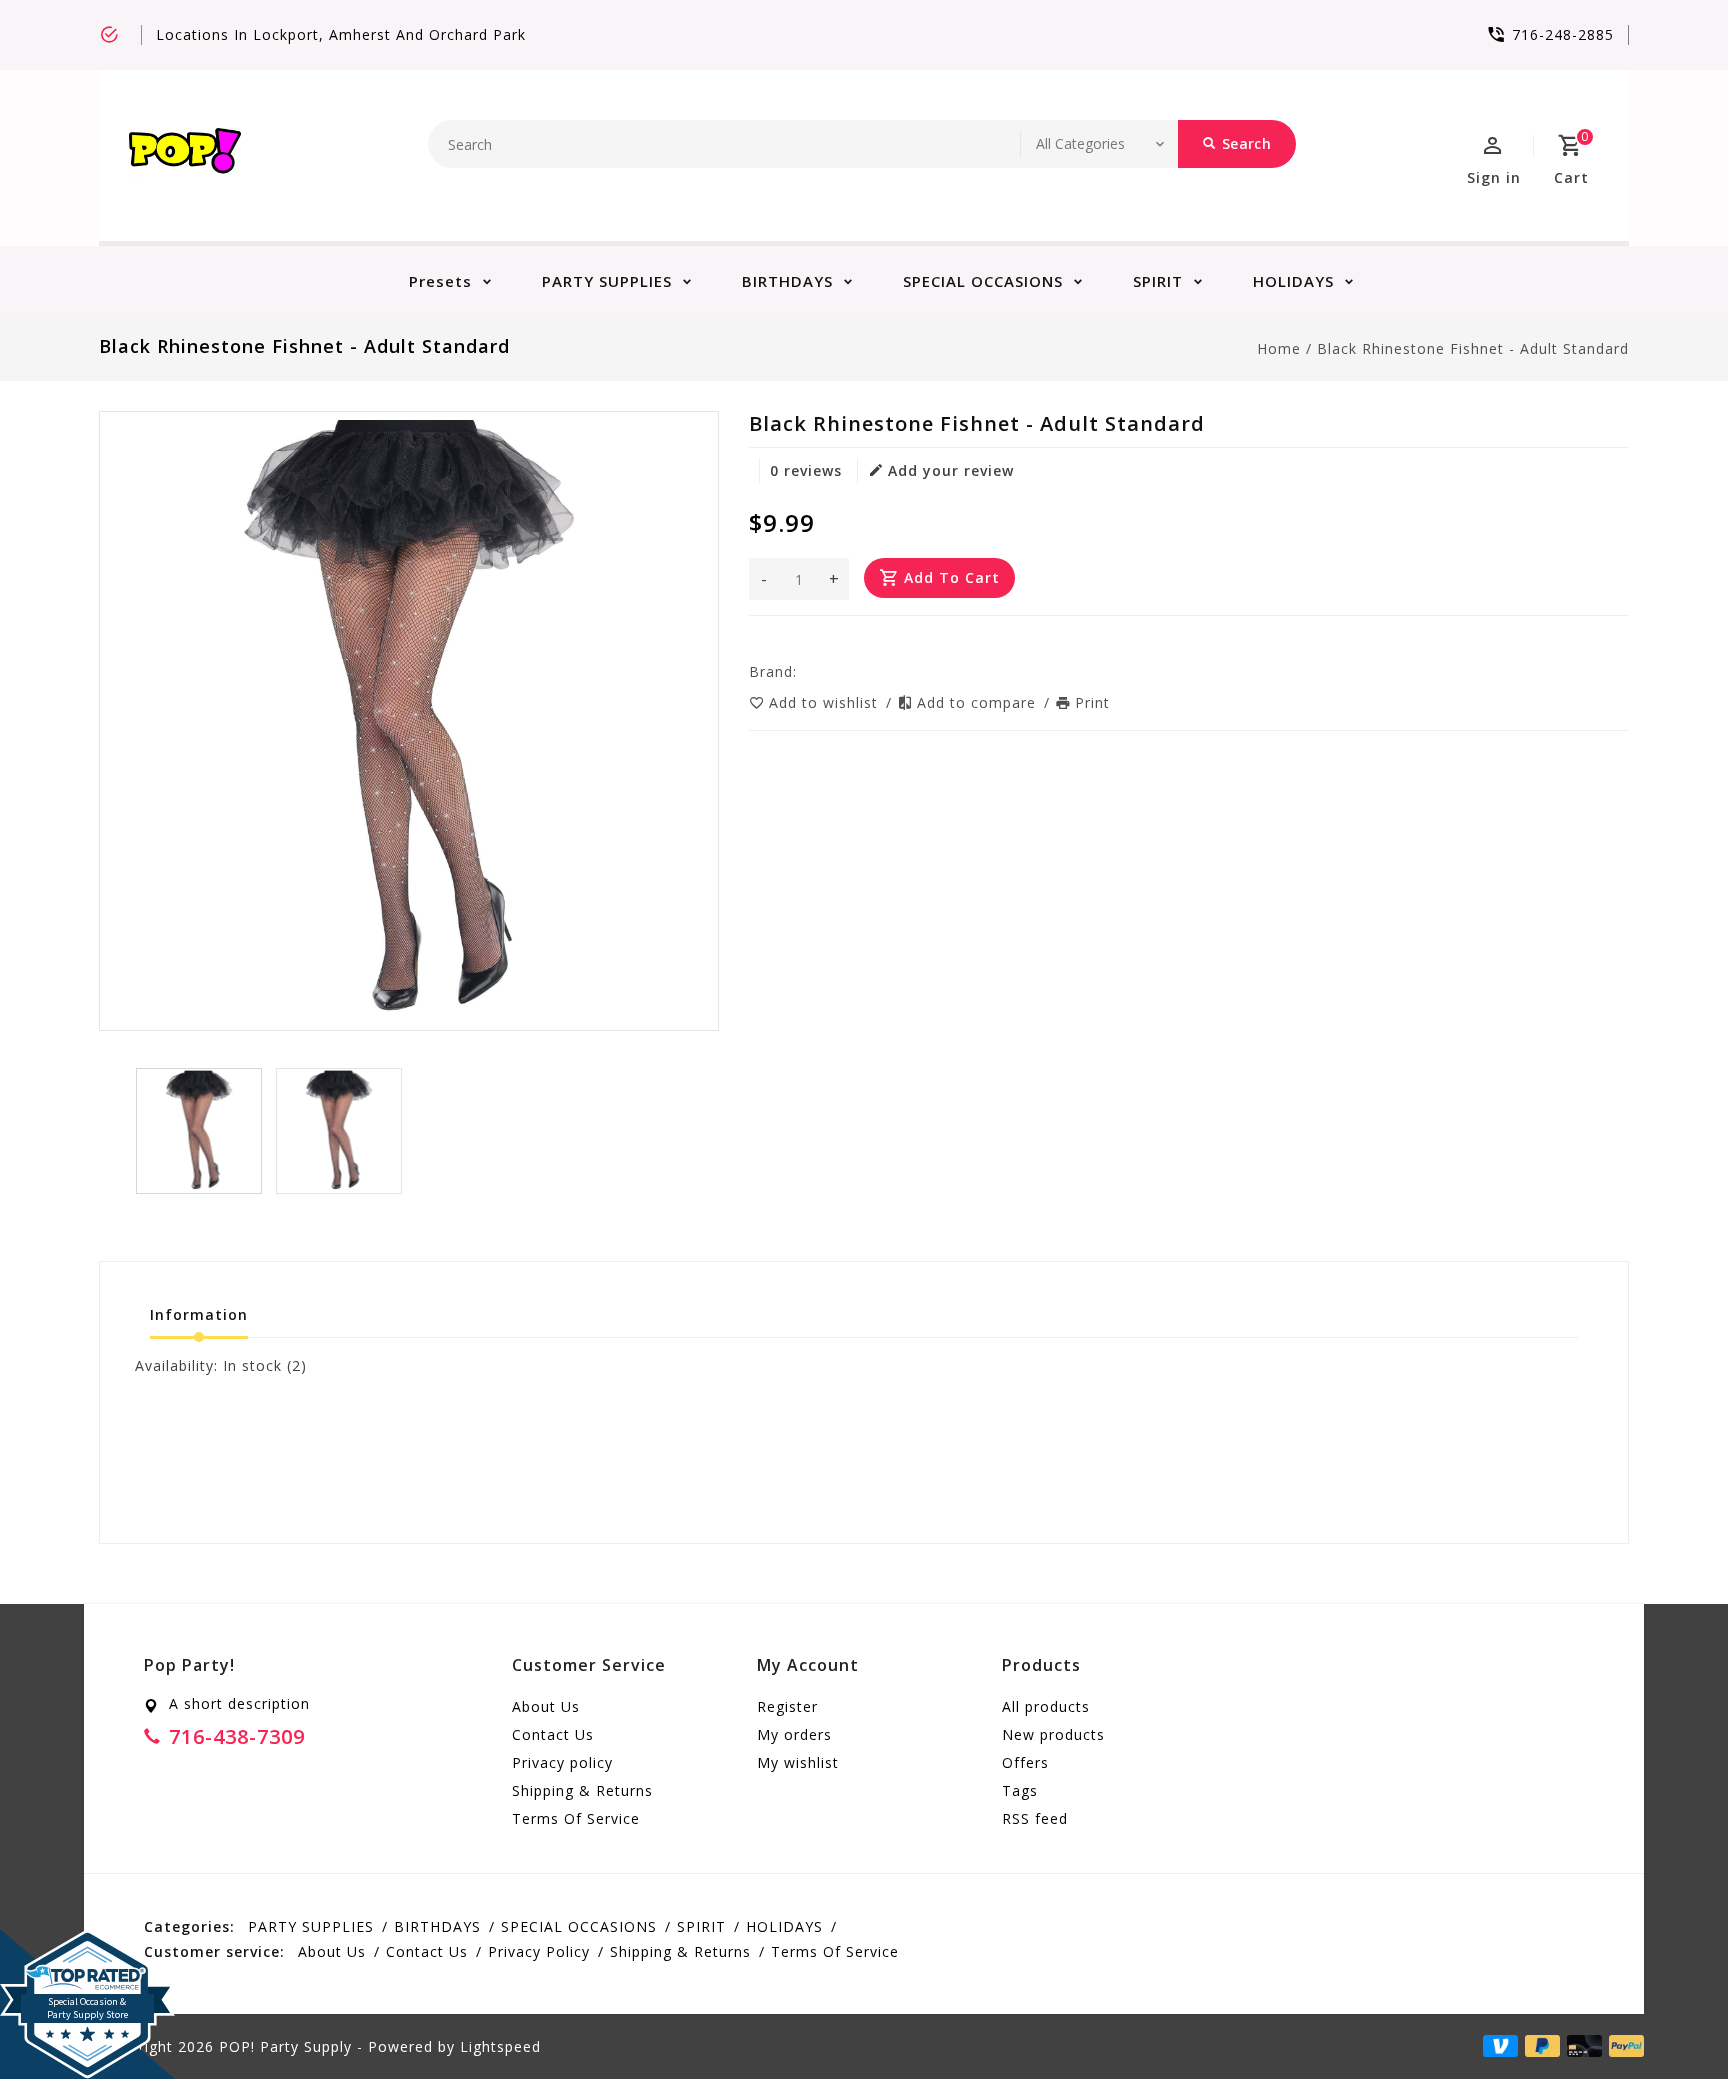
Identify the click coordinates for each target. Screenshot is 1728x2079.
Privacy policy (562, 1762)
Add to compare (979, 702)
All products (1046, 1706)
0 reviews (806, 470)
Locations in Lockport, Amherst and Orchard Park (341, 34)
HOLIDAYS (1293, 281)
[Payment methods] (1623, 2045)
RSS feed (1035, 1818)
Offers (1025, 1762)
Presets (440, 281)
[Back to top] (1668, 2019)
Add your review (951, 470)
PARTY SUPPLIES (607, 281)
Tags (1020, 1790)
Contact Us (553, 1734)
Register (787, 1706)
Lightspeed (500, 2046)
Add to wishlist (826, 702)
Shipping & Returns (582, 1790)
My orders (794, 1734)
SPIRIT (1158, 281)
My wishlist (798, 1762)
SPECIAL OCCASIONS (983, 281)
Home (1279, 348)
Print (1092, 702)
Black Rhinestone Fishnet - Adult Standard (1473, 348)
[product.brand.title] (803, 671)
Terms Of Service (576, 1818)
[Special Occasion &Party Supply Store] (87, 1945)
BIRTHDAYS (787, 281)
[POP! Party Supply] (185, 155)
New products (1053, 1734)
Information (199, 1314)
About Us (546, 1706)
